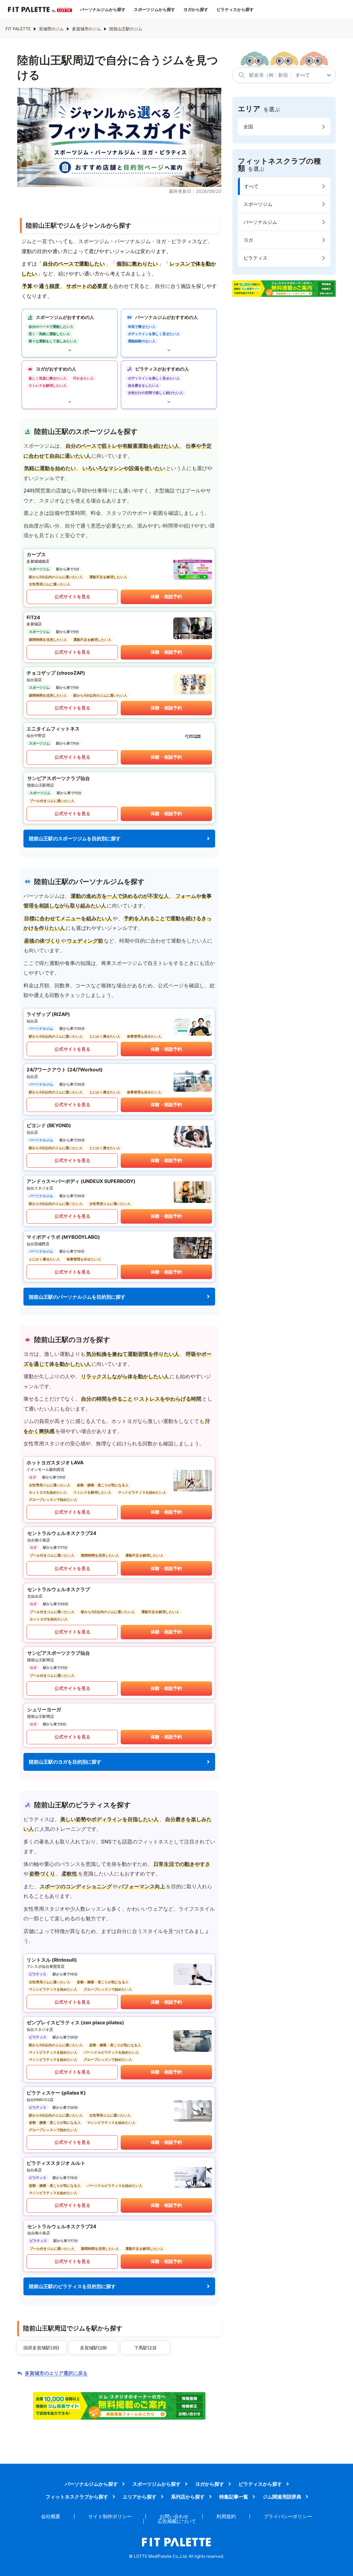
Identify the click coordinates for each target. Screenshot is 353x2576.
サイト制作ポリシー (110, 2516)
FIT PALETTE (18, 29)
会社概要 (51, 2516)
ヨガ (248, 240)
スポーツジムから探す (154, 10)
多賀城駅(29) (93, 2348)
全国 (248, 127)
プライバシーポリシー (288, 2516)
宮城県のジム (51, 29)
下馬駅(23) (145, 2348)
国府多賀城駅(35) (41, 2348)
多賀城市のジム (87, 29)
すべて (251, 186)
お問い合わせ (174, 2516)
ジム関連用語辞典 (282, 2497)
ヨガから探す (196, 10)
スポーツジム (258, 204)
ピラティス (255, 258)
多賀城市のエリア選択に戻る (56, 2373)
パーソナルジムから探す (103, 10)
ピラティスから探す (235, 10)
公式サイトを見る (72, 596)
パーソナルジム (260, 222)
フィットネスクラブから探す (77, 2497)
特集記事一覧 (234, 2497)
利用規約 (226, 2516)
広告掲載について (177, 2521)
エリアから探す (140, 2497)
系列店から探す (188, 2497)
